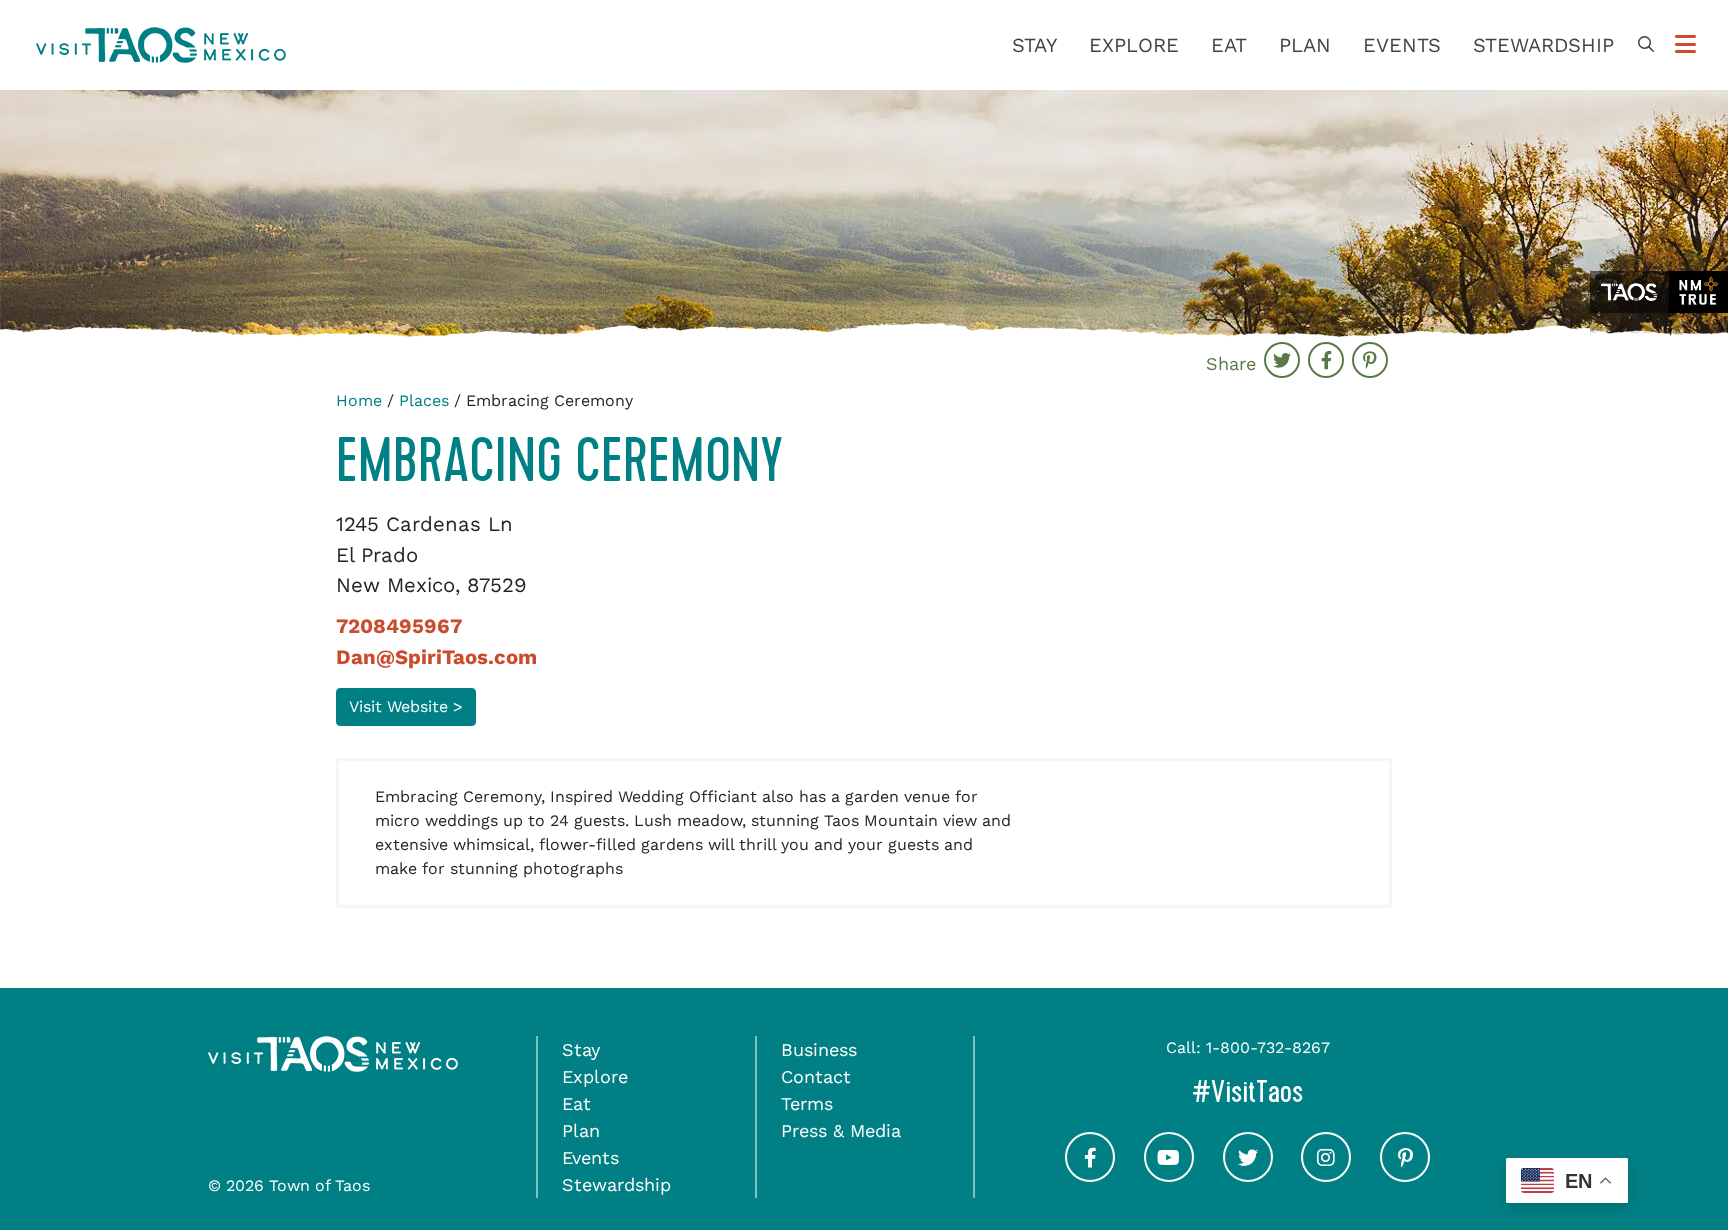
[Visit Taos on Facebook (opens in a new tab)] (1090, 1175)
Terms (807, 1103)
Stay (1034, 45)
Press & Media (841, 1130)
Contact (816, 1076)
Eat (1229, 45)
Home (359, 400)
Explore (1134, 45)
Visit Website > (406, 706)
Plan (1305, 45)
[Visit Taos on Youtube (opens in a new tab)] (1169, 1175)
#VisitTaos (1332, 1091)
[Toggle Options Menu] (1685, 45)
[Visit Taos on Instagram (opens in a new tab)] (1326, 1175)
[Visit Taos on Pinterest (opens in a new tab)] (1405, 1175)
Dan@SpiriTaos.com (436, 657)
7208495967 (399, 626)
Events (1402, 45)
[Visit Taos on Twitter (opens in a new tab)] (1248, 1175)
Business (819, 1049)
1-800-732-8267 (1268, 1047)
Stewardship (1543, 45)
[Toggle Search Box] (1646, 45)
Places (424, 400)
